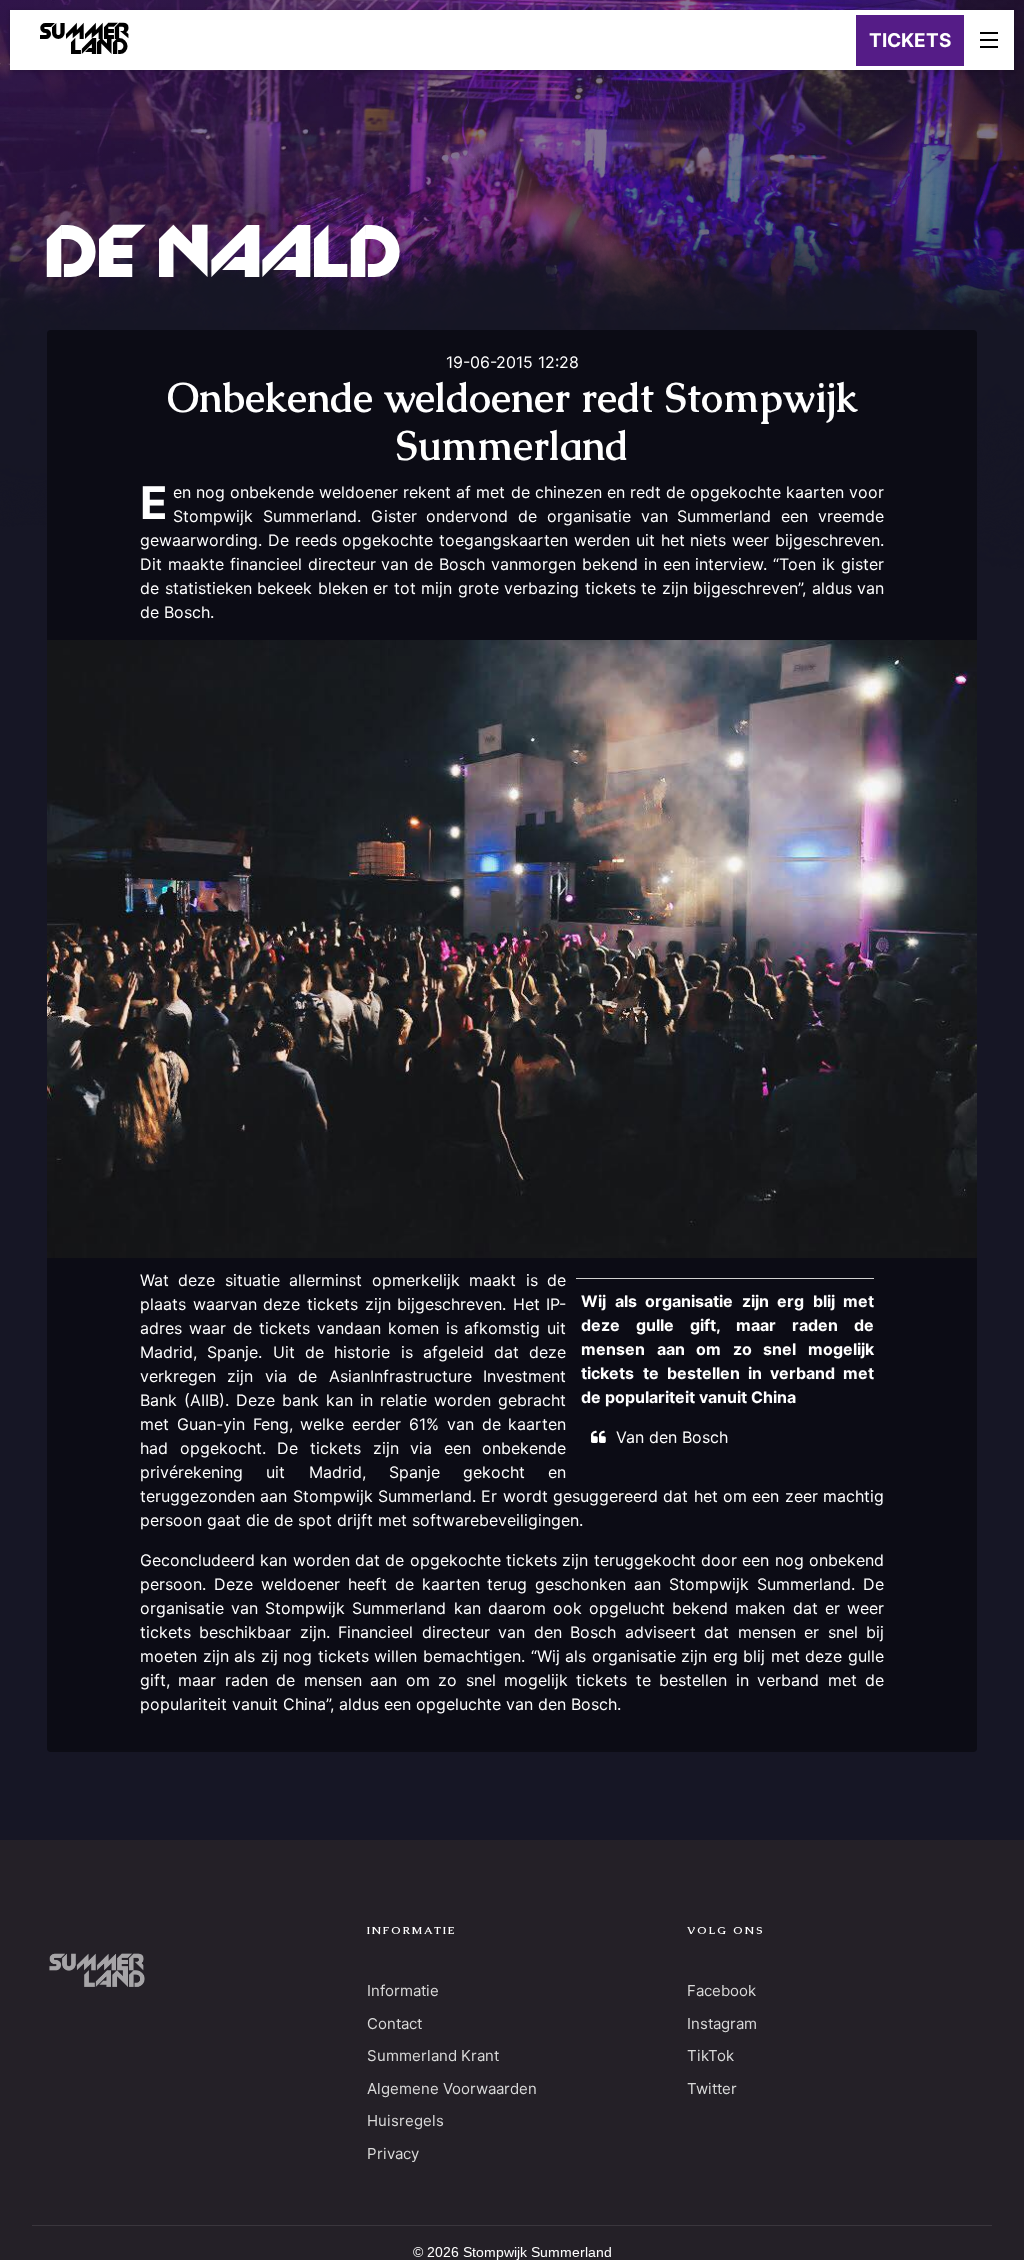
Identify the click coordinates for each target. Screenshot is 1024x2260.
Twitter (712, 2088)
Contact (394, 2023)
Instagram (722, 2023)
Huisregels (405, 2120)
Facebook (721, 1990)
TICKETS (910, 40)
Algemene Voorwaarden (452, 2088)
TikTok (710, 2055)
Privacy (393, 2153)
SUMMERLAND (84, 40)
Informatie (403, 1990)
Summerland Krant (433, 2055)
